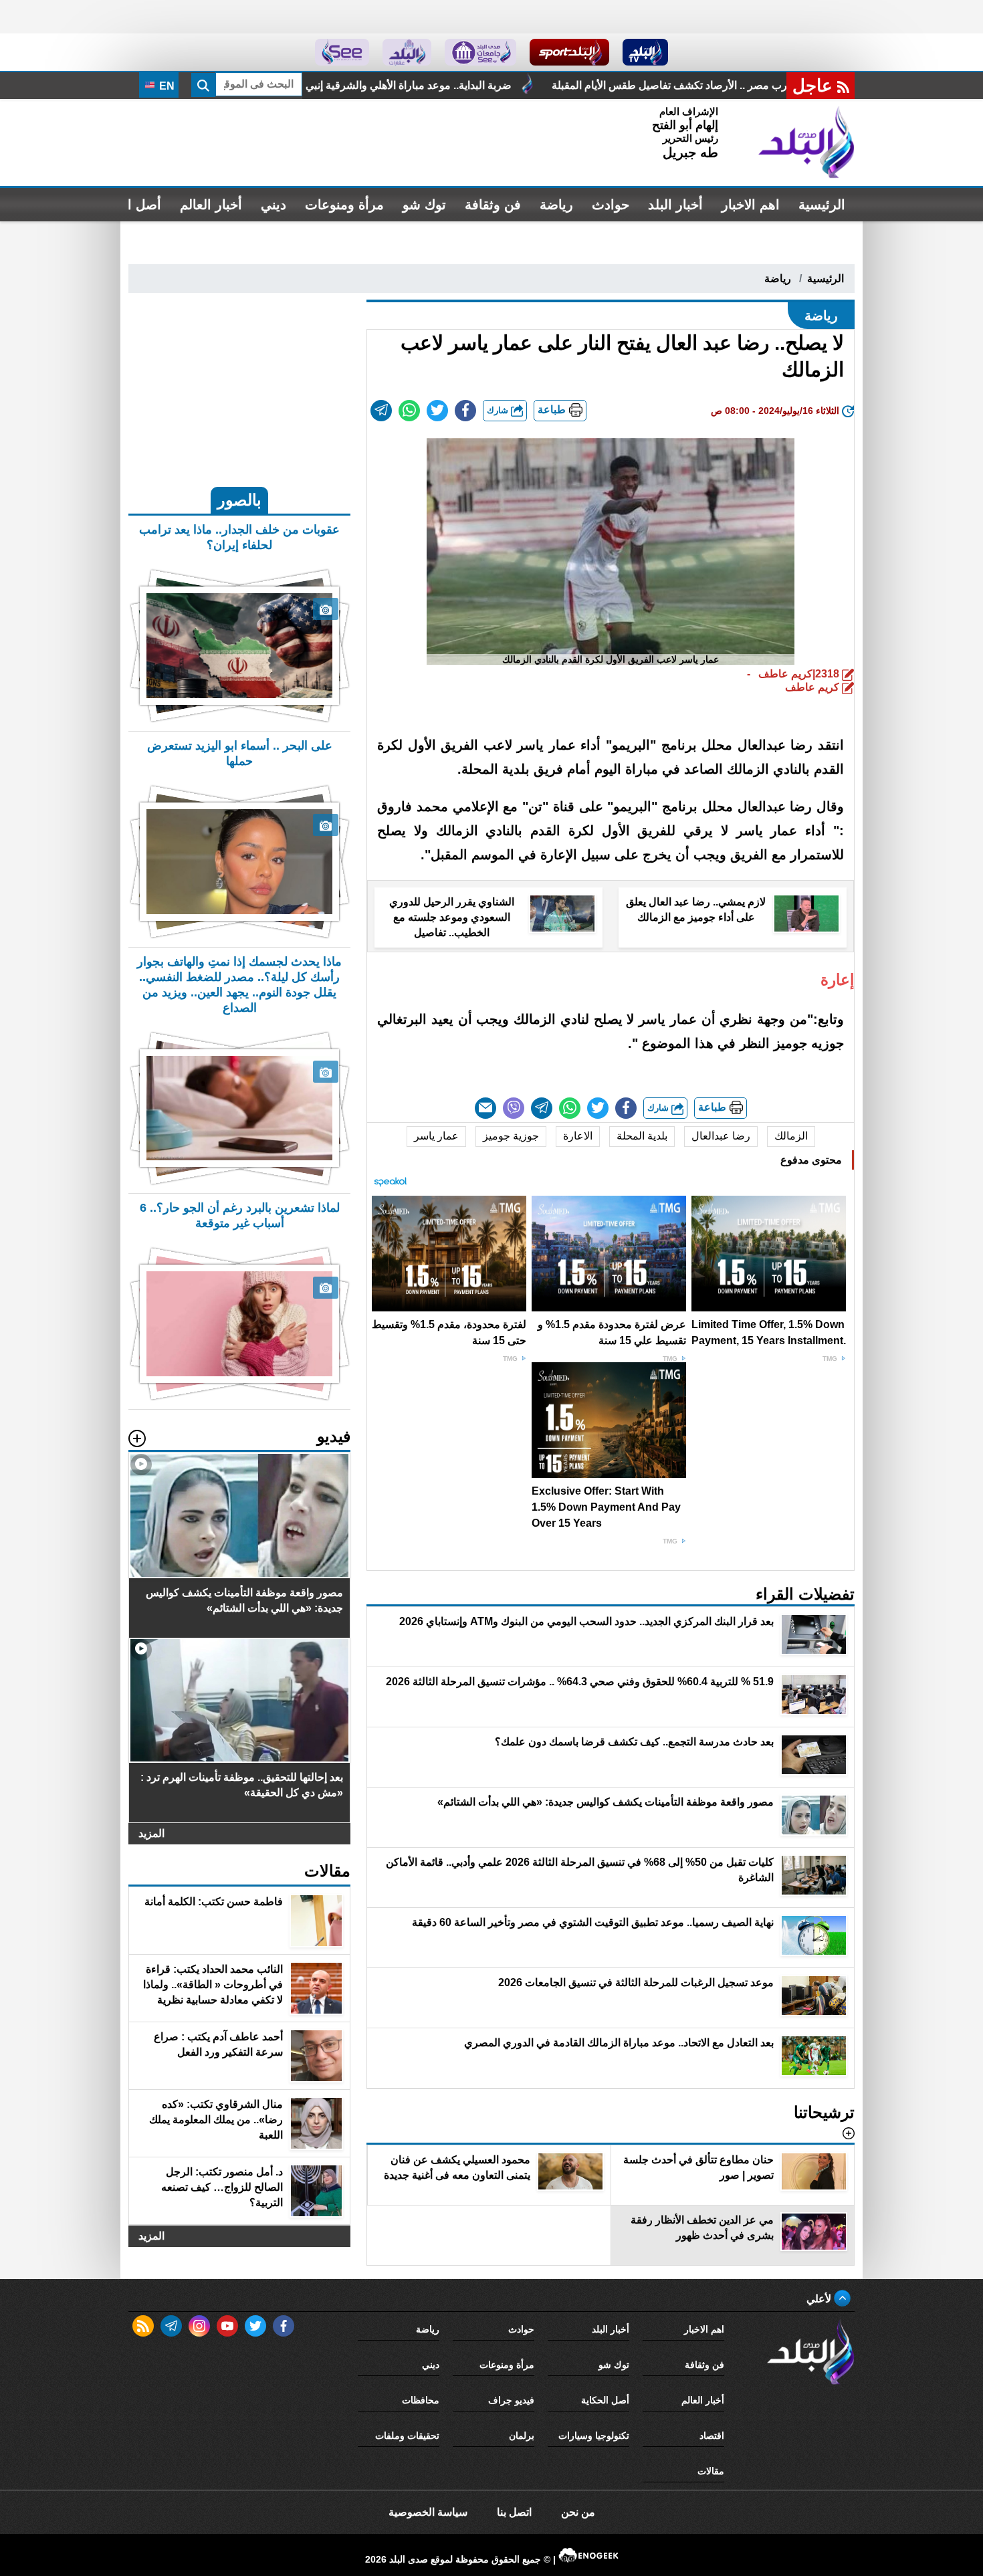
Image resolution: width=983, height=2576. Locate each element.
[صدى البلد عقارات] (407, 52)
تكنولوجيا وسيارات (594, 2436)
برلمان (522, 2436)
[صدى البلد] (806, 142)
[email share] (381, 411)
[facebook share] (465, 411)
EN (166, 86)
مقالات (711, 2471)
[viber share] (514, 1108)
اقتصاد (712, 2436)
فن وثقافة (493, 205)
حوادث (611, 205)
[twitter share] (437, 411)
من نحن (578, 2512)
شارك (499, 410)
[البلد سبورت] (569, 52)
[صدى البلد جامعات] (480, 52)
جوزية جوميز (511, 1136)
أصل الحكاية (605, 2400)
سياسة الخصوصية (428, 2512)
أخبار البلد (675, 205)
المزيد (151, 1833)
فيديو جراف (511, 2400)
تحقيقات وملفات (407, 2436)
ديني (274, 205)
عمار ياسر (436, 1136)
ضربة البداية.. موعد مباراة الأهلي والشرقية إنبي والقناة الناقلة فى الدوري (537, 85)
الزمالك (791, 1136)
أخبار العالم (211, 205)
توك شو (424, 205)
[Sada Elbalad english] (342, 52)
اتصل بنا (514, 2512)
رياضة (556, 205)
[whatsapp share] (409, 411)
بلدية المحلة (642, 1136)
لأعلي (820, 2299)
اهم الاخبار (751, 205)
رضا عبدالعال (721, 1136)
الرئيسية (822, 205)
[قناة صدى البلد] (646, 52)
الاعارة (578, 1136)
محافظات (421, 2400)
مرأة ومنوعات (344, 205)
